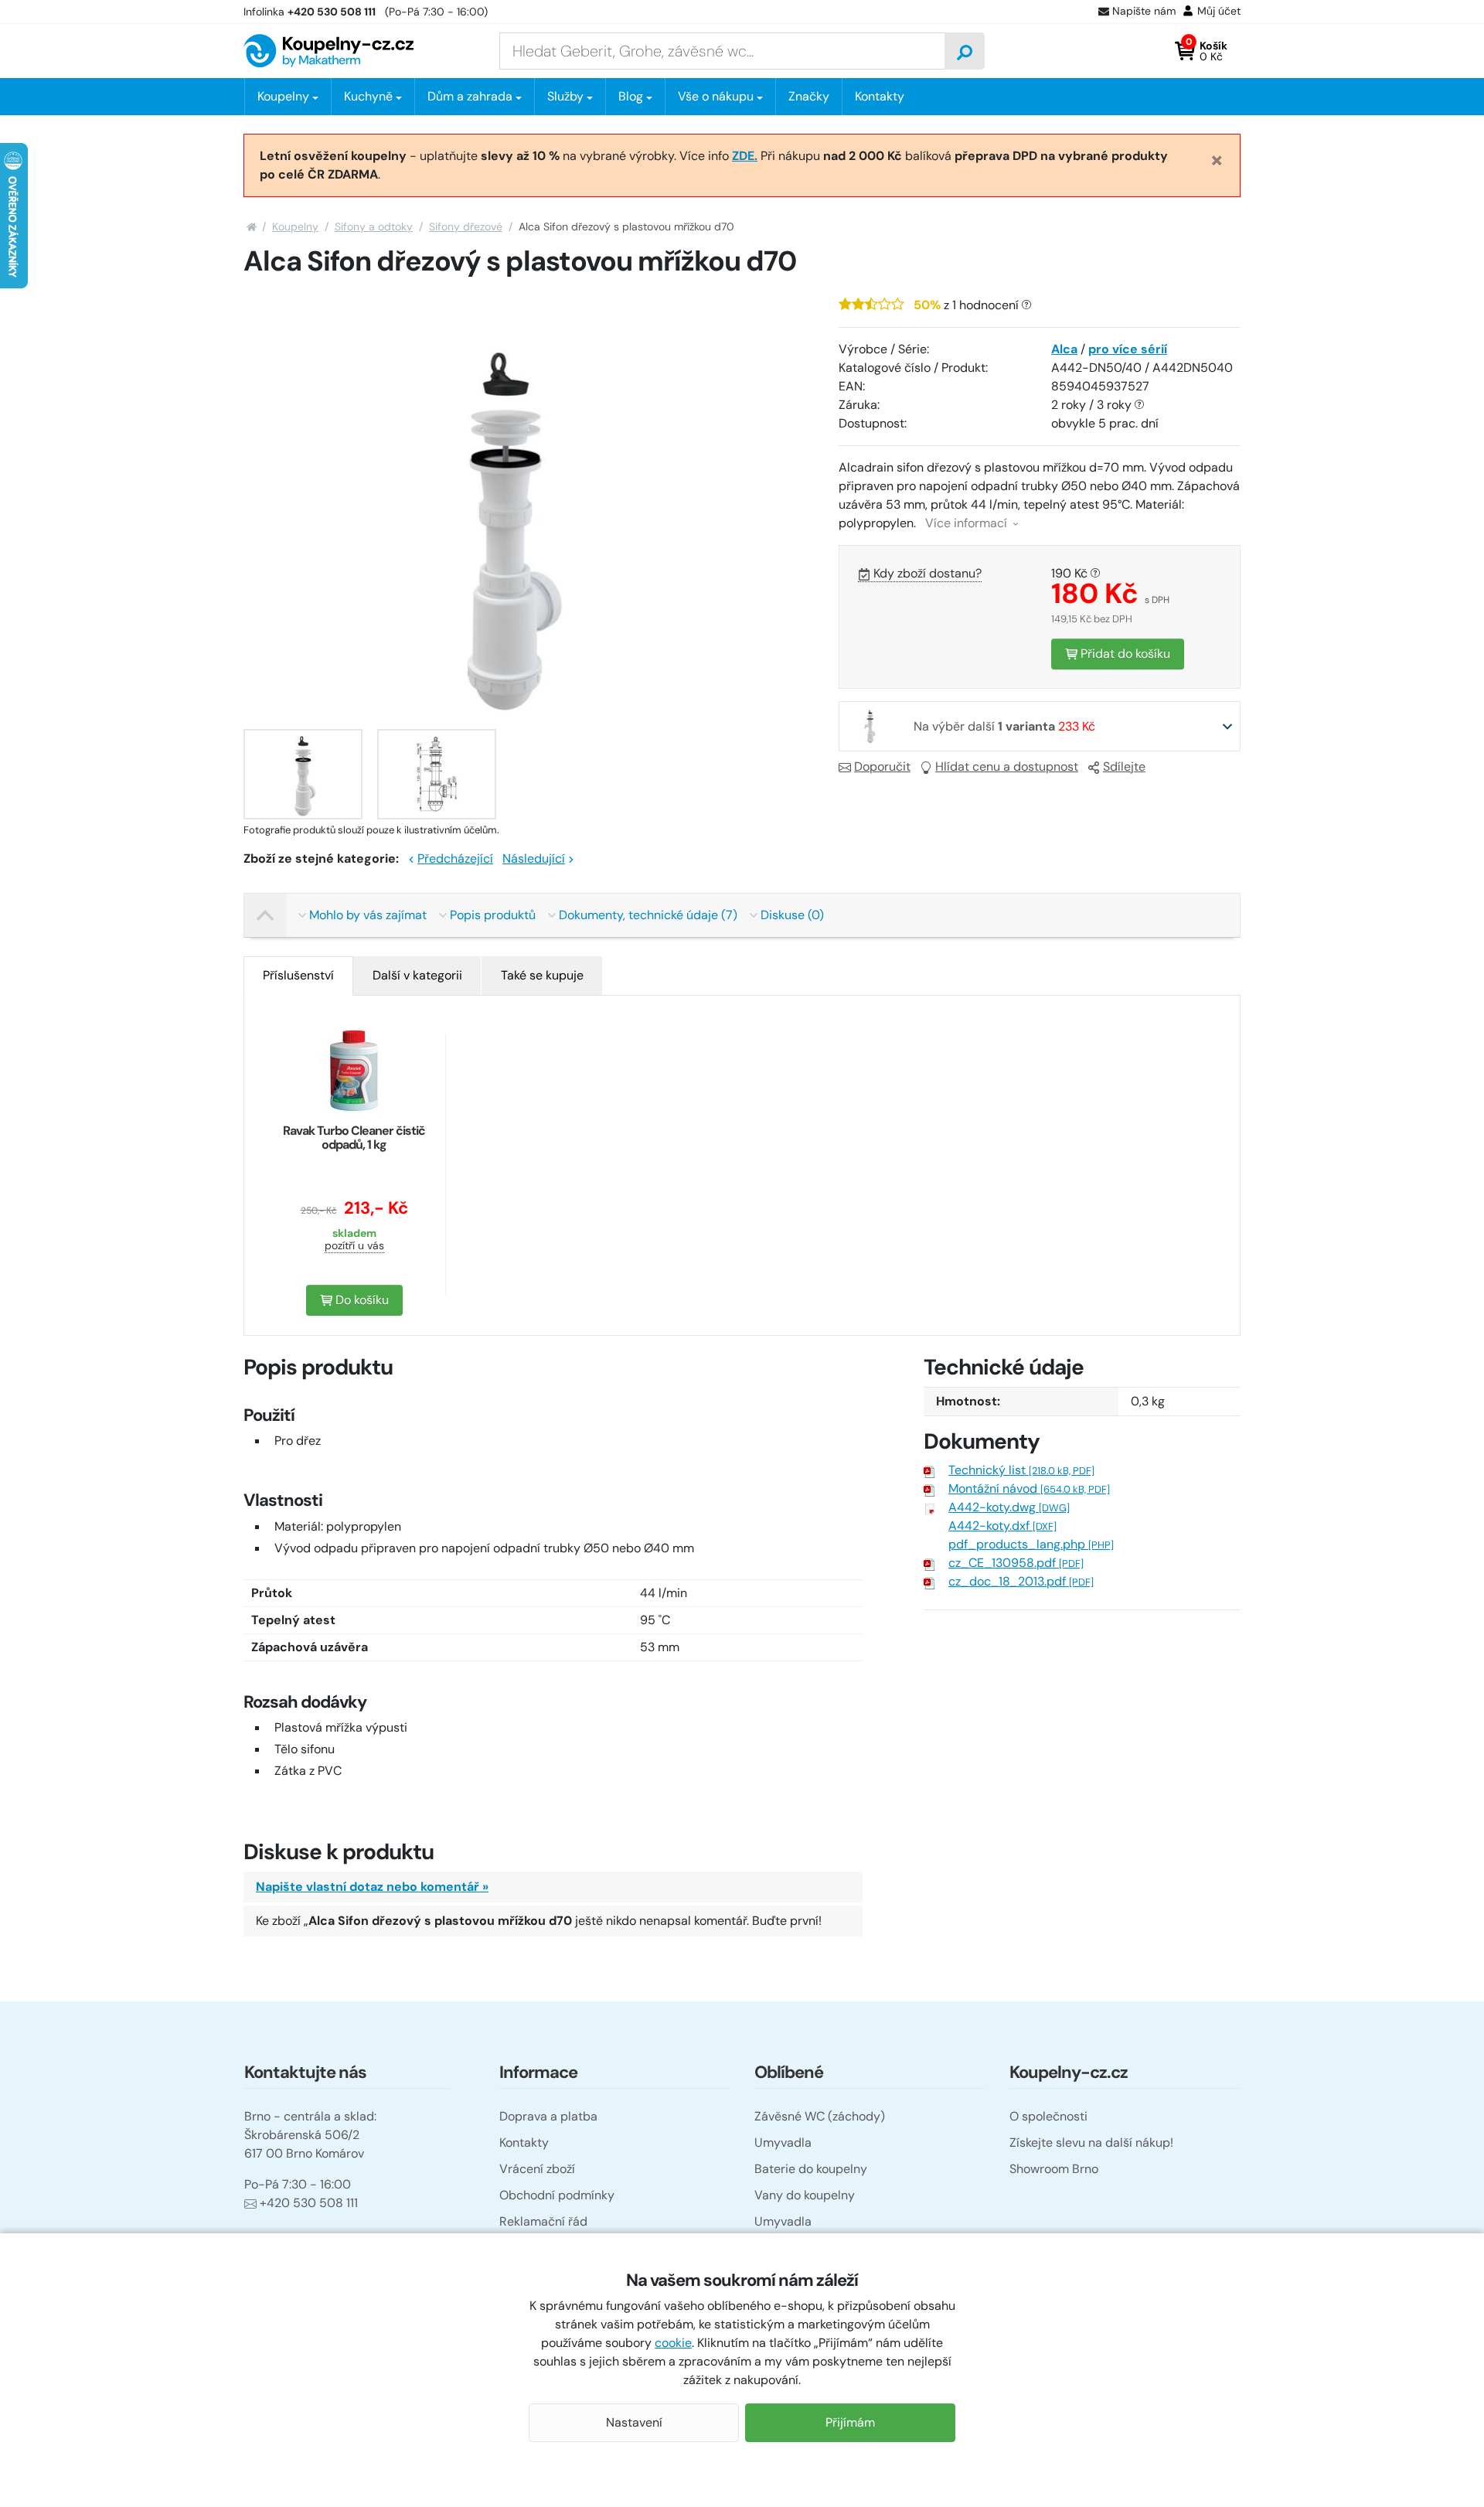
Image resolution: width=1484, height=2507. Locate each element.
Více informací (968, 523)
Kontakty (880, 96)
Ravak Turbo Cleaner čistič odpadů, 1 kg (354, 1138)
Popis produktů (493, 915)
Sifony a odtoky (374, 227)
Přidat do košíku (1124, 654)
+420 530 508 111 (309, 2203)
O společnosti (1048, 2116)
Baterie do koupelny (811, 2169)
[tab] (298, 976)
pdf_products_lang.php (1031, 1544)
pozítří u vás (354, 1245)
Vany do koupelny (805, 2195)
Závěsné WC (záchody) (820, 2116)
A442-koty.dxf (1002, 1526)
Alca (1064, 349)
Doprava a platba (548, 2116)
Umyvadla (783, 2143)
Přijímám (850, 2422)
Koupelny (295, 227)
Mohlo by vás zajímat (368, 915)
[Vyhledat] (965, 51)
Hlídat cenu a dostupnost (1007, 766)
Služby (565, 96)
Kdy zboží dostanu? (927, 573)
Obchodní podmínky (557, 2195)
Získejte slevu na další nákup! (1091, 2143)
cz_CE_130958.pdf (1016, 1563)
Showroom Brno (1054, 2169)
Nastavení (634, 2422)
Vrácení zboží (537, 2169)
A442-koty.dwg (1009, 1507)
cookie (673, 2343)
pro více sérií (1128, 349)
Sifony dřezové (466, 227)
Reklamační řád (543, 2221)
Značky (809, 96)
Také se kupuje (542, 975)
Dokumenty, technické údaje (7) (648, 915)
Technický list (1021, 1470)
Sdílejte (1124, 766)
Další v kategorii (417, 975)
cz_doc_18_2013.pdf (1021, 1581)
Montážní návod (1029, 1489)
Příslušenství (298, 975)
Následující (534, 858)
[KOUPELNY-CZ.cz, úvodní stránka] (328, 51)
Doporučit (882, 766)
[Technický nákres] (437, 774)
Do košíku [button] (361, 1300)
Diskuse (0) (792, 915)
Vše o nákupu (716, 96)
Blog (631, 96)
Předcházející (455, 858)
